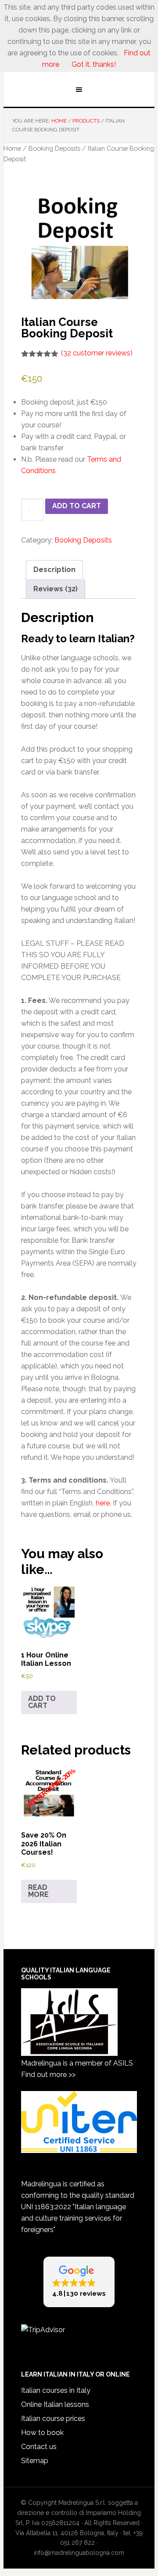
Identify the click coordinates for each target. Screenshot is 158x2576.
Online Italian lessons (55, 2404)
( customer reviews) (97, 353)
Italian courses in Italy (56, 2390)
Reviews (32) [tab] (56, 589)
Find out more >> (48, 2075)
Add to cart (77, 506)
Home (12, 148)
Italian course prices (53, 2419)
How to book (42, 2433)
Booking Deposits (54, 148)
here (103, 1503)
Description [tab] (54, 570)
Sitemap (35, 2461)
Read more (38, 1891)
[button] (79, 2282)
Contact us (39, 2447)
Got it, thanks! (93, 64)
